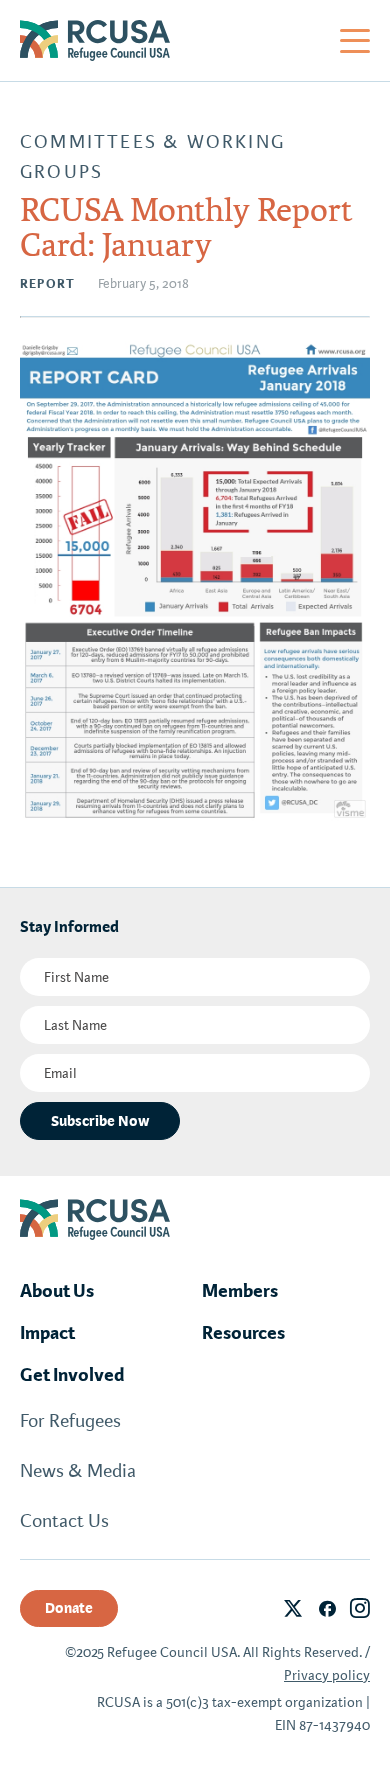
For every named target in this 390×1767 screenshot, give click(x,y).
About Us (57, 1291)
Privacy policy (327, 1675)
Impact (47, 1333)
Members (240, 1291)
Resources (243, 1333)
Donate (69, 1608)
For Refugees (70, 1421)
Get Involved (72, 1375)
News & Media (78, 1471)
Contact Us (64, 1521)
